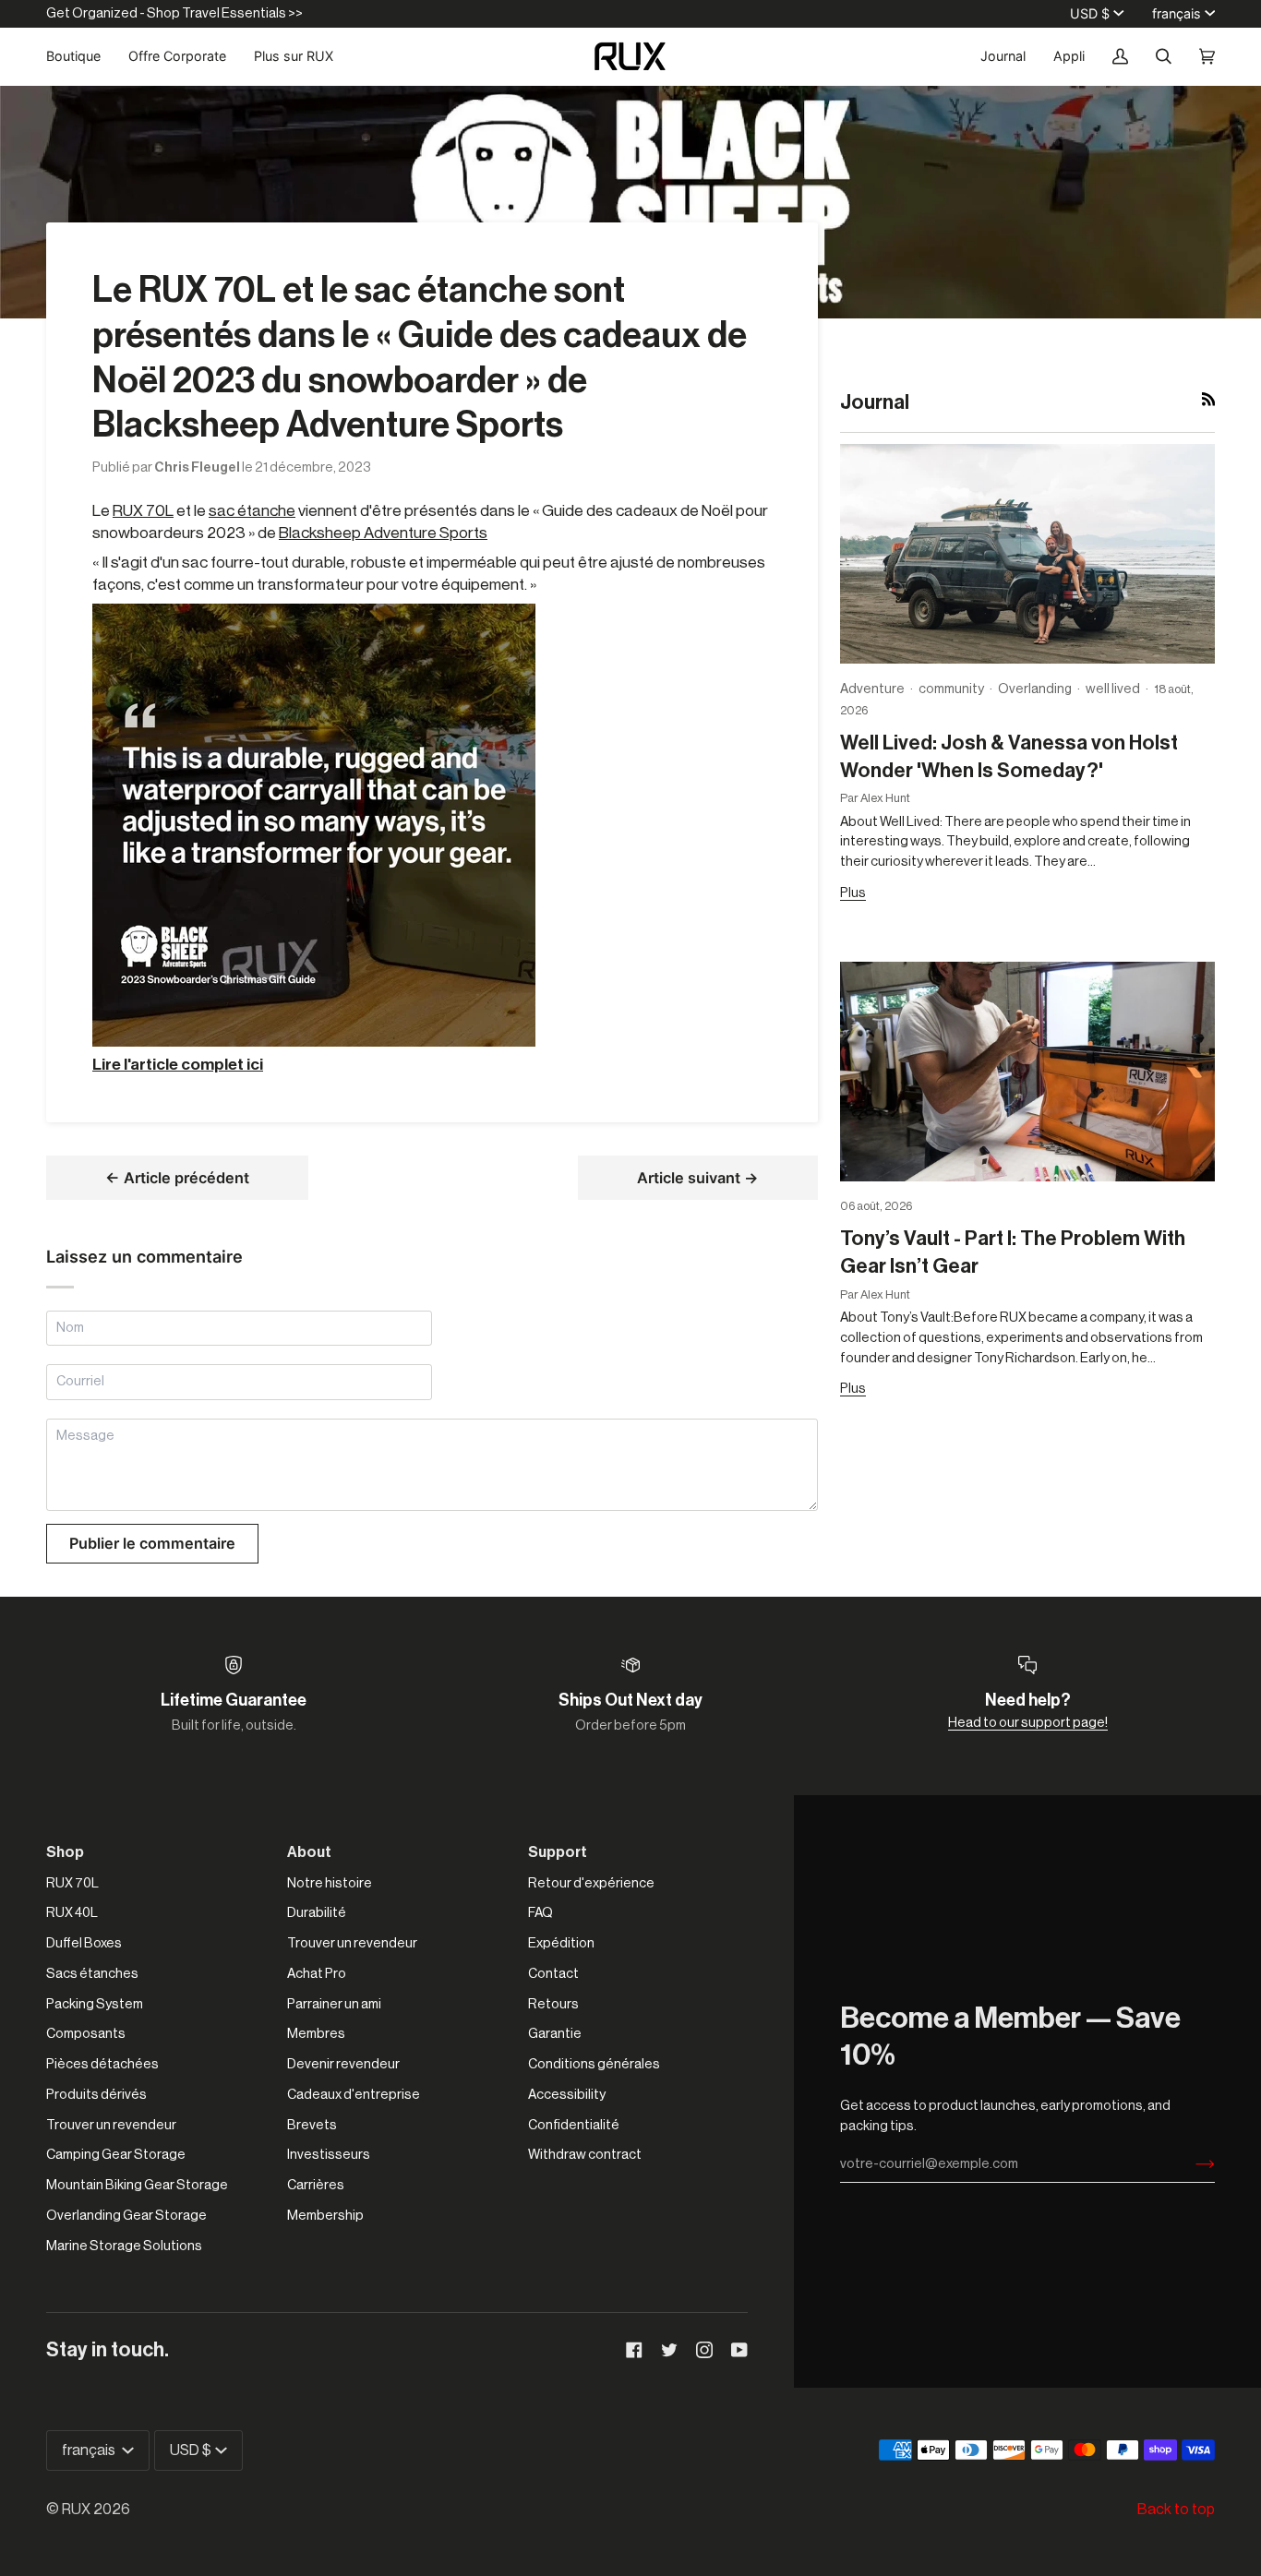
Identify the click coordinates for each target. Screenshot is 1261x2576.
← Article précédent (177, 1178)
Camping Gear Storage (116, 2155)
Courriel (83, 1402)
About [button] (309, 1852)
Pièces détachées (102, 2064)
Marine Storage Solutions (124, 2246)
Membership (325, 2216)
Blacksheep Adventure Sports (383, 533)
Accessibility (567, 2095)
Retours (553, 2004)
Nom (71, 1347)
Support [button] (558, 1852)
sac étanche (252, 511)
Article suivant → (698, 1178)
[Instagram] (704, 2350)
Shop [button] (65, 1852)
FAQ (540, 1913)
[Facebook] (634, 2350)
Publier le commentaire (152, 1543)
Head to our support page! (1028, 1723)
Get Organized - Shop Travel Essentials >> (174, 13)
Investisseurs (329, 2155)
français (1177, 13)
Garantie (555, 2034)
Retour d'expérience (591, 1883)
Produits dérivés (96, 2095)
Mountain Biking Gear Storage (137, 2185)
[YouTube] (739, 2350)
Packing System (95, 2004)
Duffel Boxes (84, 1943)
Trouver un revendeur (111, 2125)
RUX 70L (143, 511)
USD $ (1090, 13)
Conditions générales (594, 2064)
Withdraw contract (585, 2155)
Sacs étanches (92, 1974)
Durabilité (317, 1913)
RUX (76, 2510)
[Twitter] (669, 2350)
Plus (853, 893)
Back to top (1176, 2510)
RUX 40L (72, 1913)
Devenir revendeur (343, 2064)
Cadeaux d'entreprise (354, 2095)
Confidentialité (574, 2125)
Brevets (312, 2125)
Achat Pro (317, 1974)
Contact (553, 1974)
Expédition (561, 1943)
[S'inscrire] (1190, 2164)
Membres (316, 2034)
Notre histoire (330, 1883)
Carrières (316, 2185)
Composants (86, 2034)
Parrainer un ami (334, 2004)
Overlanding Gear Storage (126, 2216)
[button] (80, 56)
